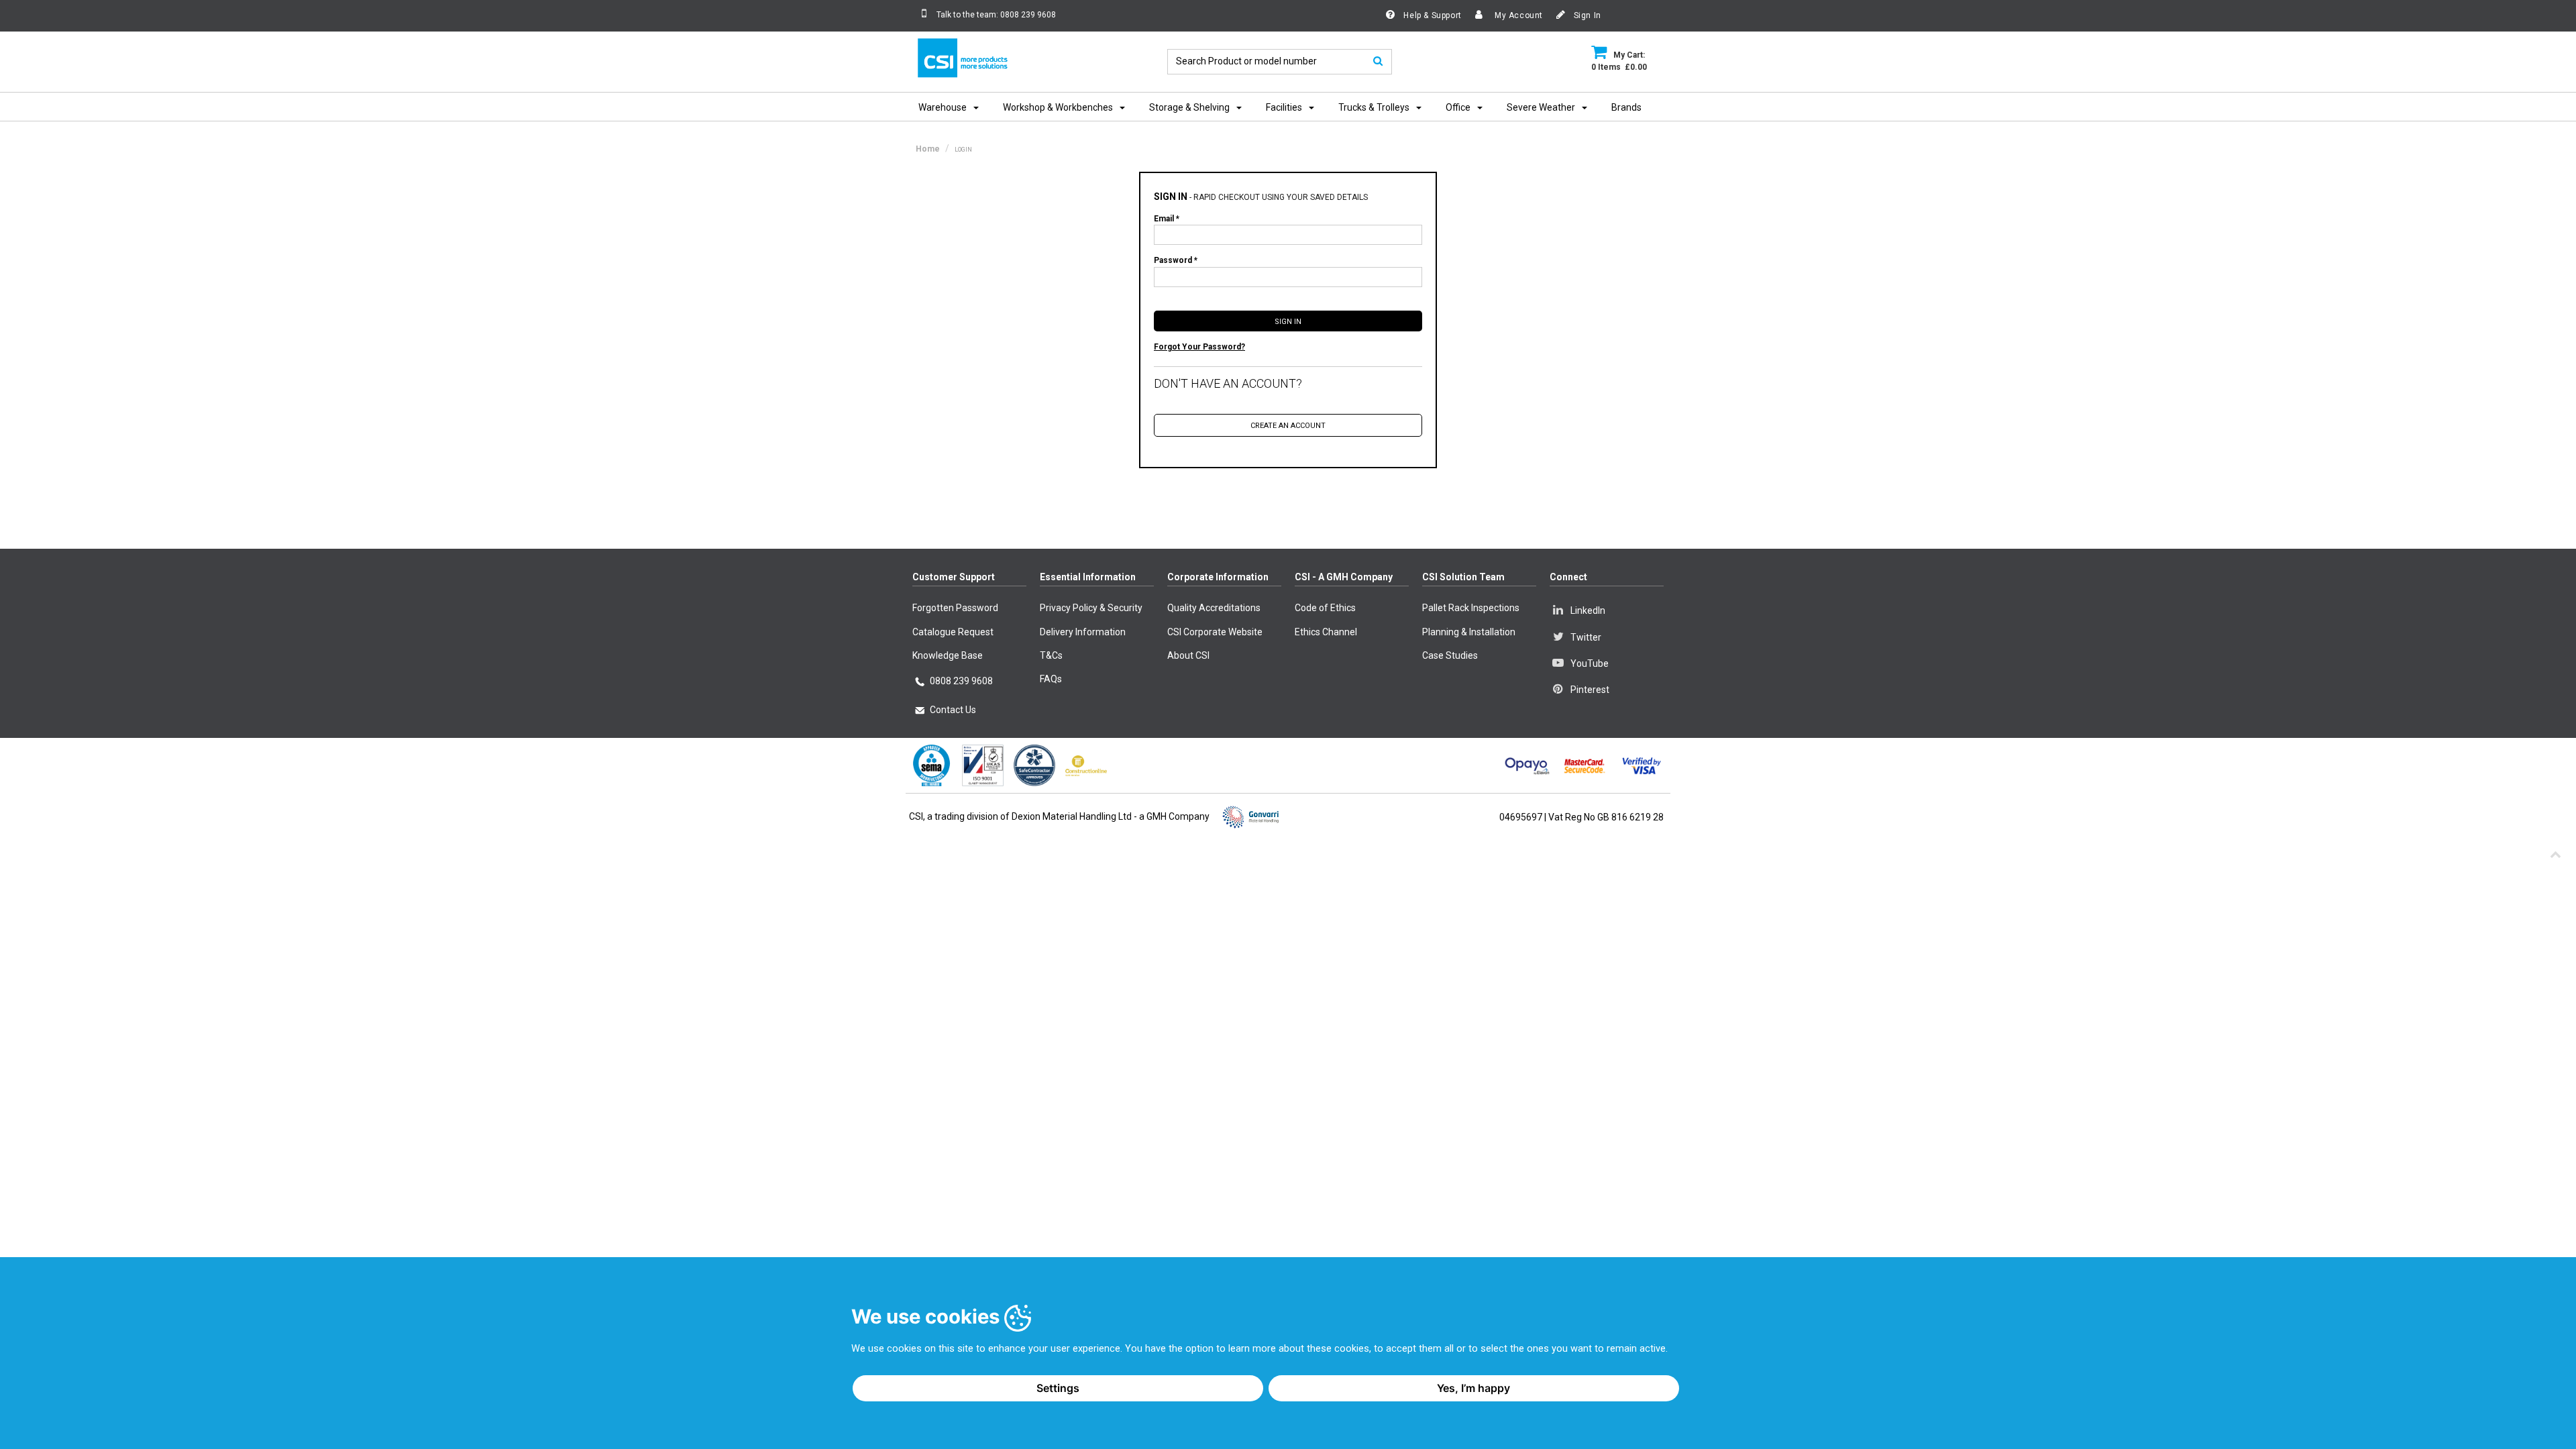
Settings (1058, 1388)
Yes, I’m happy (1473, 1388)
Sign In (1586, 15)
